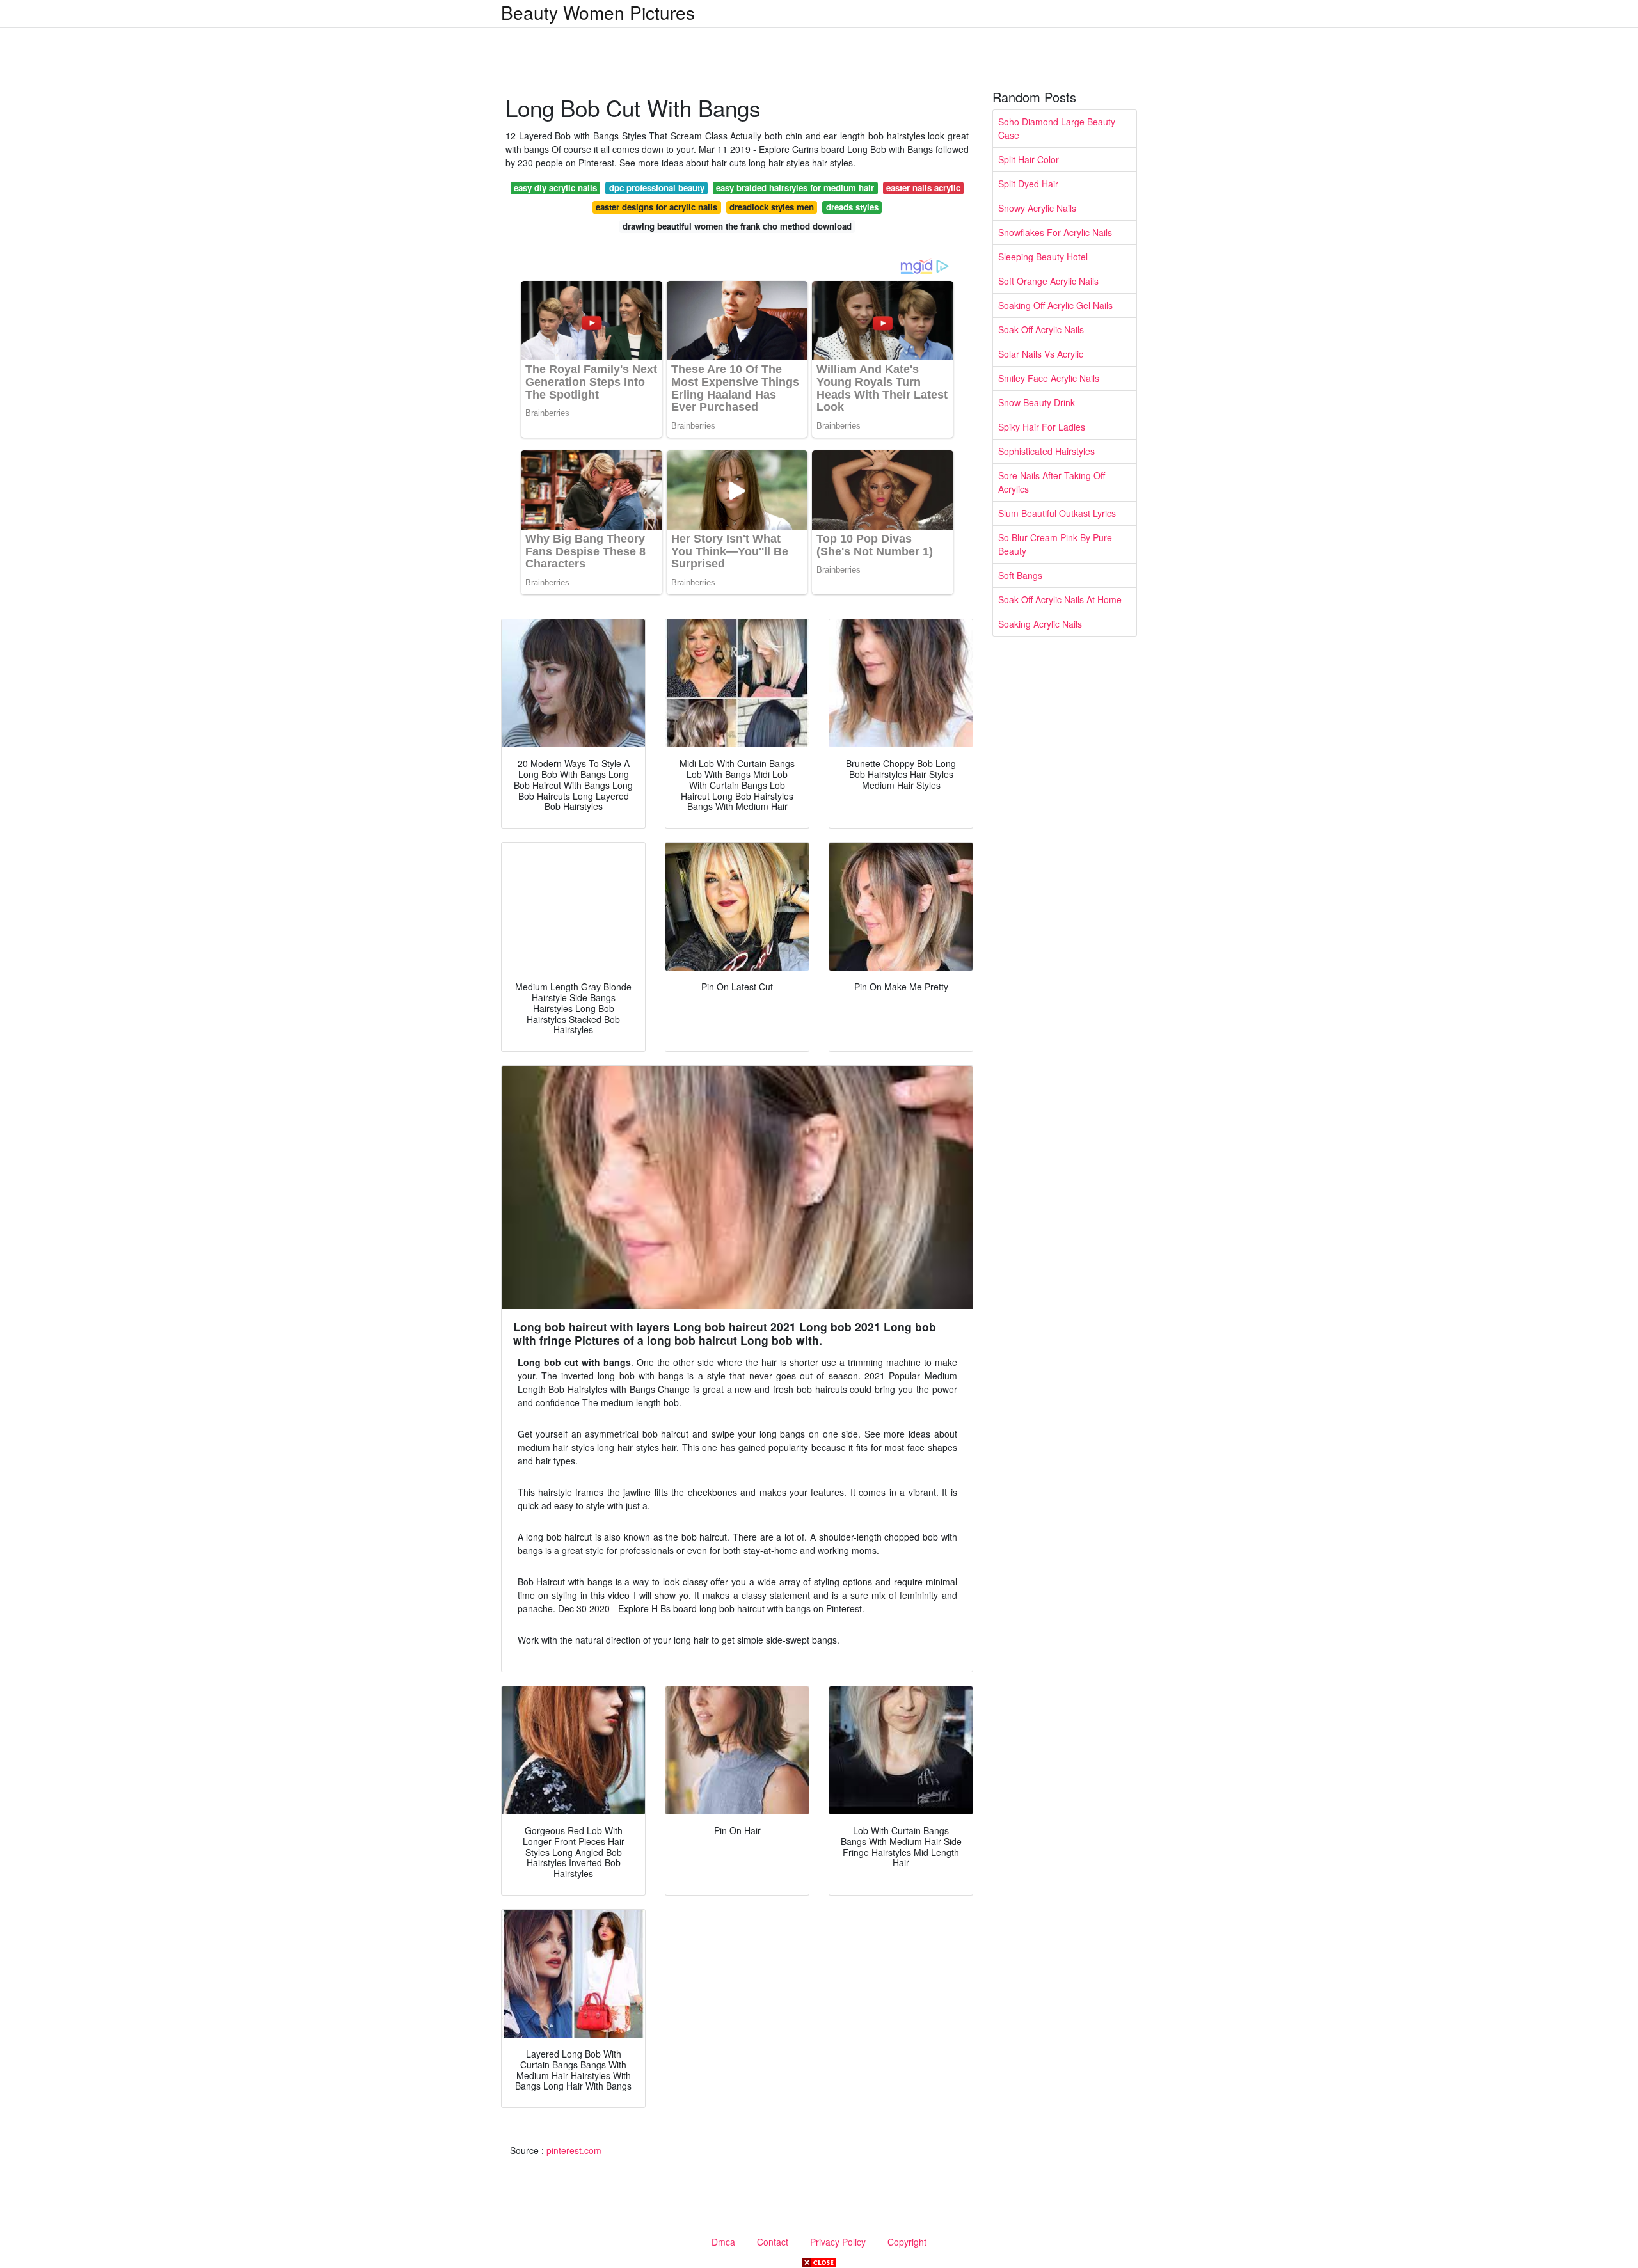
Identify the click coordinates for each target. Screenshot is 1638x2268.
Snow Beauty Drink (1037, 402)
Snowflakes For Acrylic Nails (1055, 232)
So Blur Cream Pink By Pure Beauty (1055, 544)
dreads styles (852, 207)
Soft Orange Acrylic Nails (1048, 281)
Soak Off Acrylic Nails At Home (1060, 599)
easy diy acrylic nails (555, 188)
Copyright (907, 2242)
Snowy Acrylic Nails (1037, 208)
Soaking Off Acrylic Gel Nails (1055, 305)
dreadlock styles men (772, 207)
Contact (773, 2242)
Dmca (723, 2242)
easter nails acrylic (923, 188)
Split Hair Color (1029, 159)
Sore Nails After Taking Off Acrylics (1052, 482)
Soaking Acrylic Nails (1040, 624)
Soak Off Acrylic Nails (1041, 329)
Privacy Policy (838, 2242)
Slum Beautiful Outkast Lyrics (1057, 513)
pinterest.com (574, 2150)
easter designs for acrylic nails (656, 207)
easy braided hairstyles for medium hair (795, 188)
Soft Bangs (1020, 575)
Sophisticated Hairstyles (1046, 451)
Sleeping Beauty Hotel (1043, 257)
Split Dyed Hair (1028, 184)
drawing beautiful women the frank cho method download (737, 226)
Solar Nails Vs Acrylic (1041, 354)
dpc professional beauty (657, 188)
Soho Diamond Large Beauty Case (1057, 128)
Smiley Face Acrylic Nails (1049, 378)
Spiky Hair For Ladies (1042, 427)
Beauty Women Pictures (598, 12)
